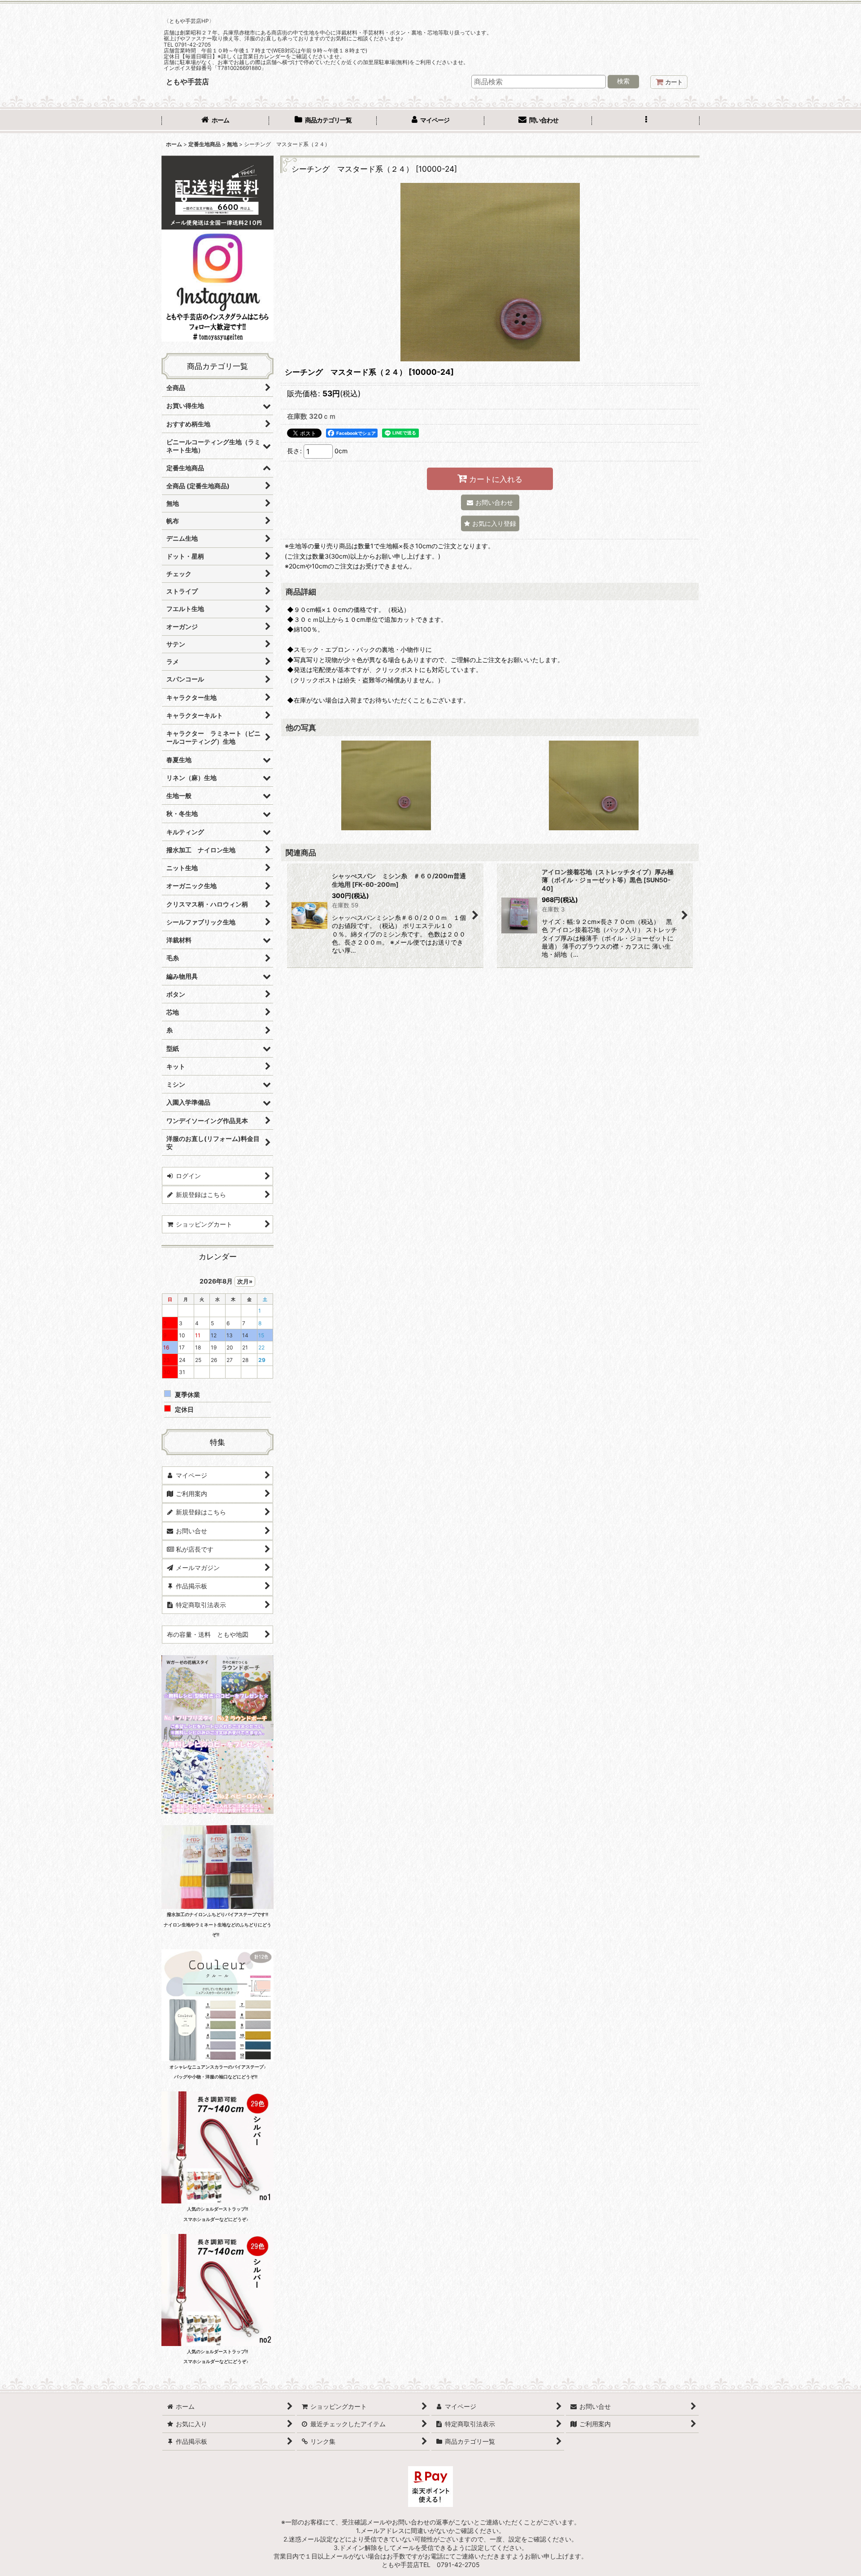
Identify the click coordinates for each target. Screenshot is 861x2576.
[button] (646, 121)
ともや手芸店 (187, 82)
